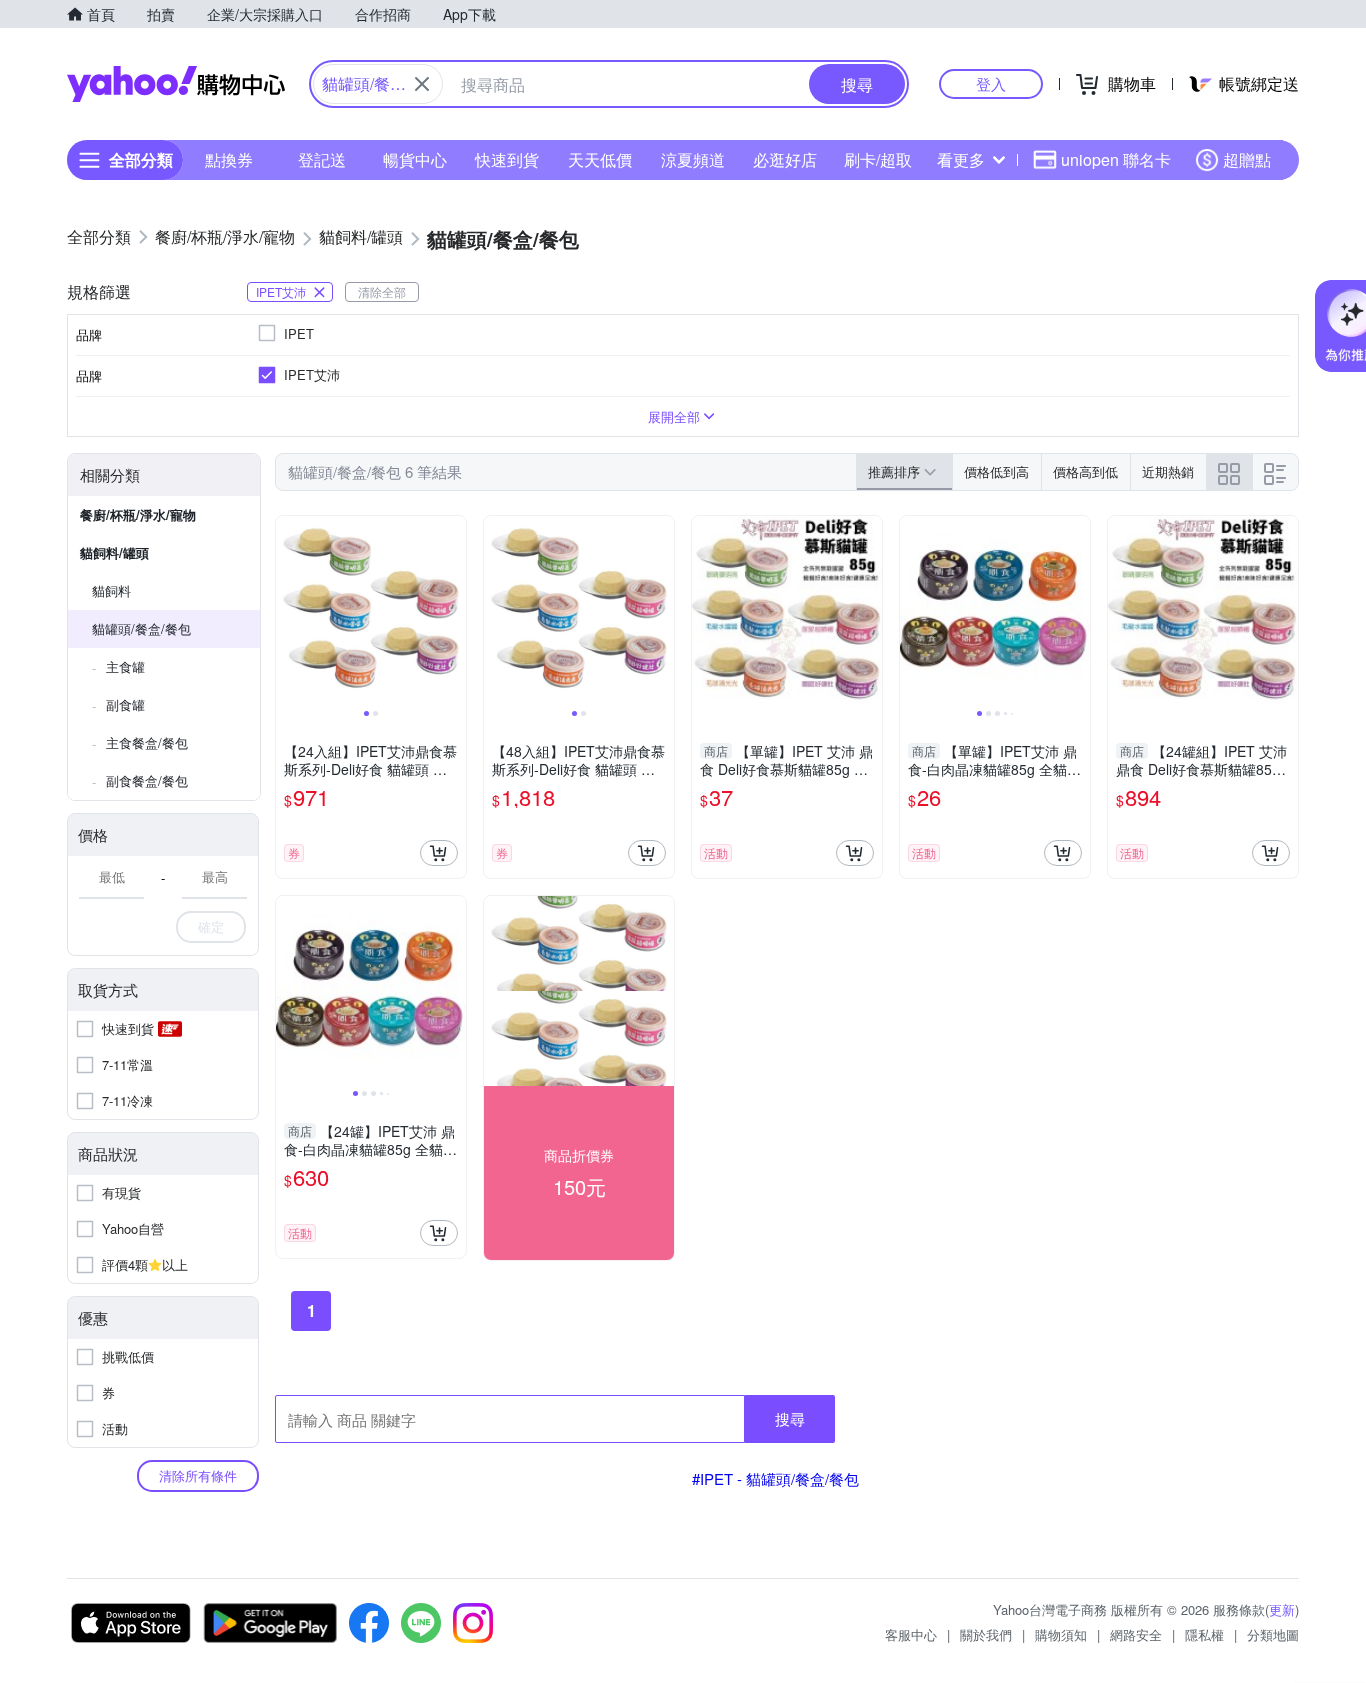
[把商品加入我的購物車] (439, 853)
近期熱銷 (1168, 471)
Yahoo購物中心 (176, 84)
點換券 (229, 159)
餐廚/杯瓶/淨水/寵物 (138, 514)
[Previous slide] (289, 611)
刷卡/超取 (878, 159)
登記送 (322, 159)
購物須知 (1061, 1634)
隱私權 (1204, 1634)
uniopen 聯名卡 (1116, 159)
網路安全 (1136, 1634)
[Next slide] (453, 611)
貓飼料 (111, 590)
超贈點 (1247, 159)
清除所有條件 (198, 1475)
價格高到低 (1085, 471)
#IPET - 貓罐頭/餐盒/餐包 (775, 1478)
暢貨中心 (415, 159)
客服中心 (911, 1634)
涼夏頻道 (693, 159)
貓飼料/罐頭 (114, 552)
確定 (211, 926)
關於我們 (986, 1634)
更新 (1282, 1609)
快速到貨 (507, 159)
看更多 (961, 159)
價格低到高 (996, 471)
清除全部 (382, 291)
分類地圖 (1273, 1634)
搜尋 (790, 1418)
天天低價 (600, 159)
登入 (991, 83)
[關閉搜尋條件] (422, 84)
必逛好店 (785, 159)
